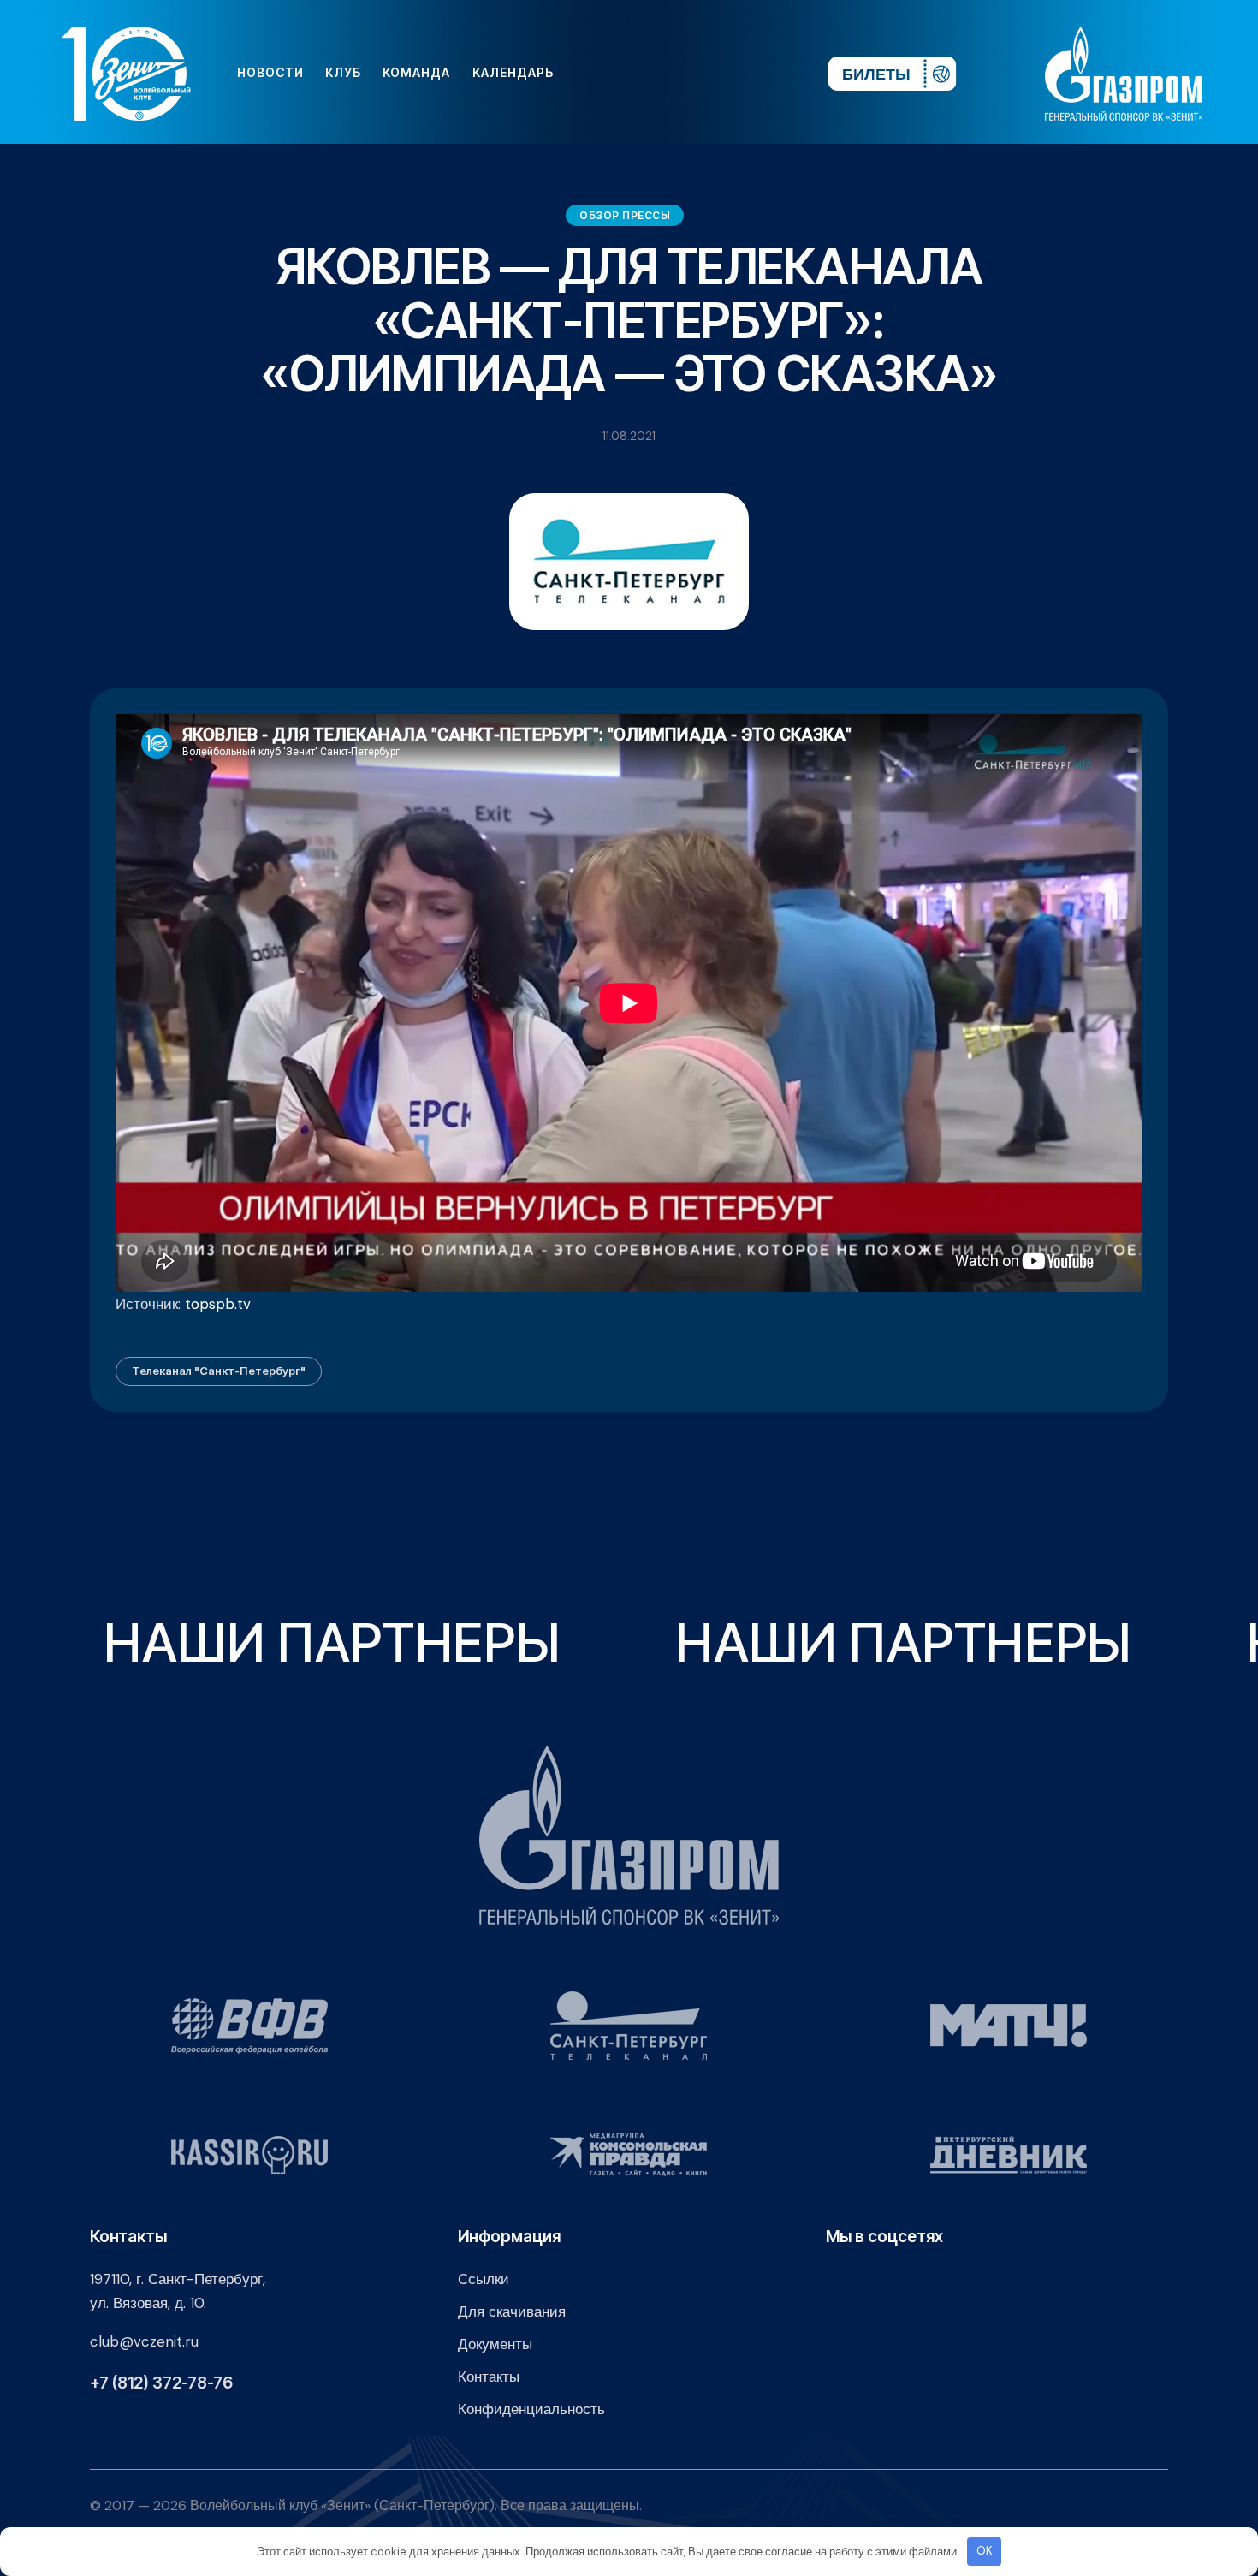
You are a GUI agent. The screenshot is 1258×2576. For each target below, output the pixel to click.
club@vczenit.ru (144, 2341)
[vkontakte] (629, 73)
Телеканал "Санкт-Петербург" (219, 1371)
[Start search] (764, 73)
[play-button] (684, 73)
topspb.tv (218, 1304)
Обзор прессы (625, 215)
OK (985, 2551)
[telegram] (711, 73)
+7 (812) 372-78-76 (161, 2383)
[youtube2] (656, 73)
